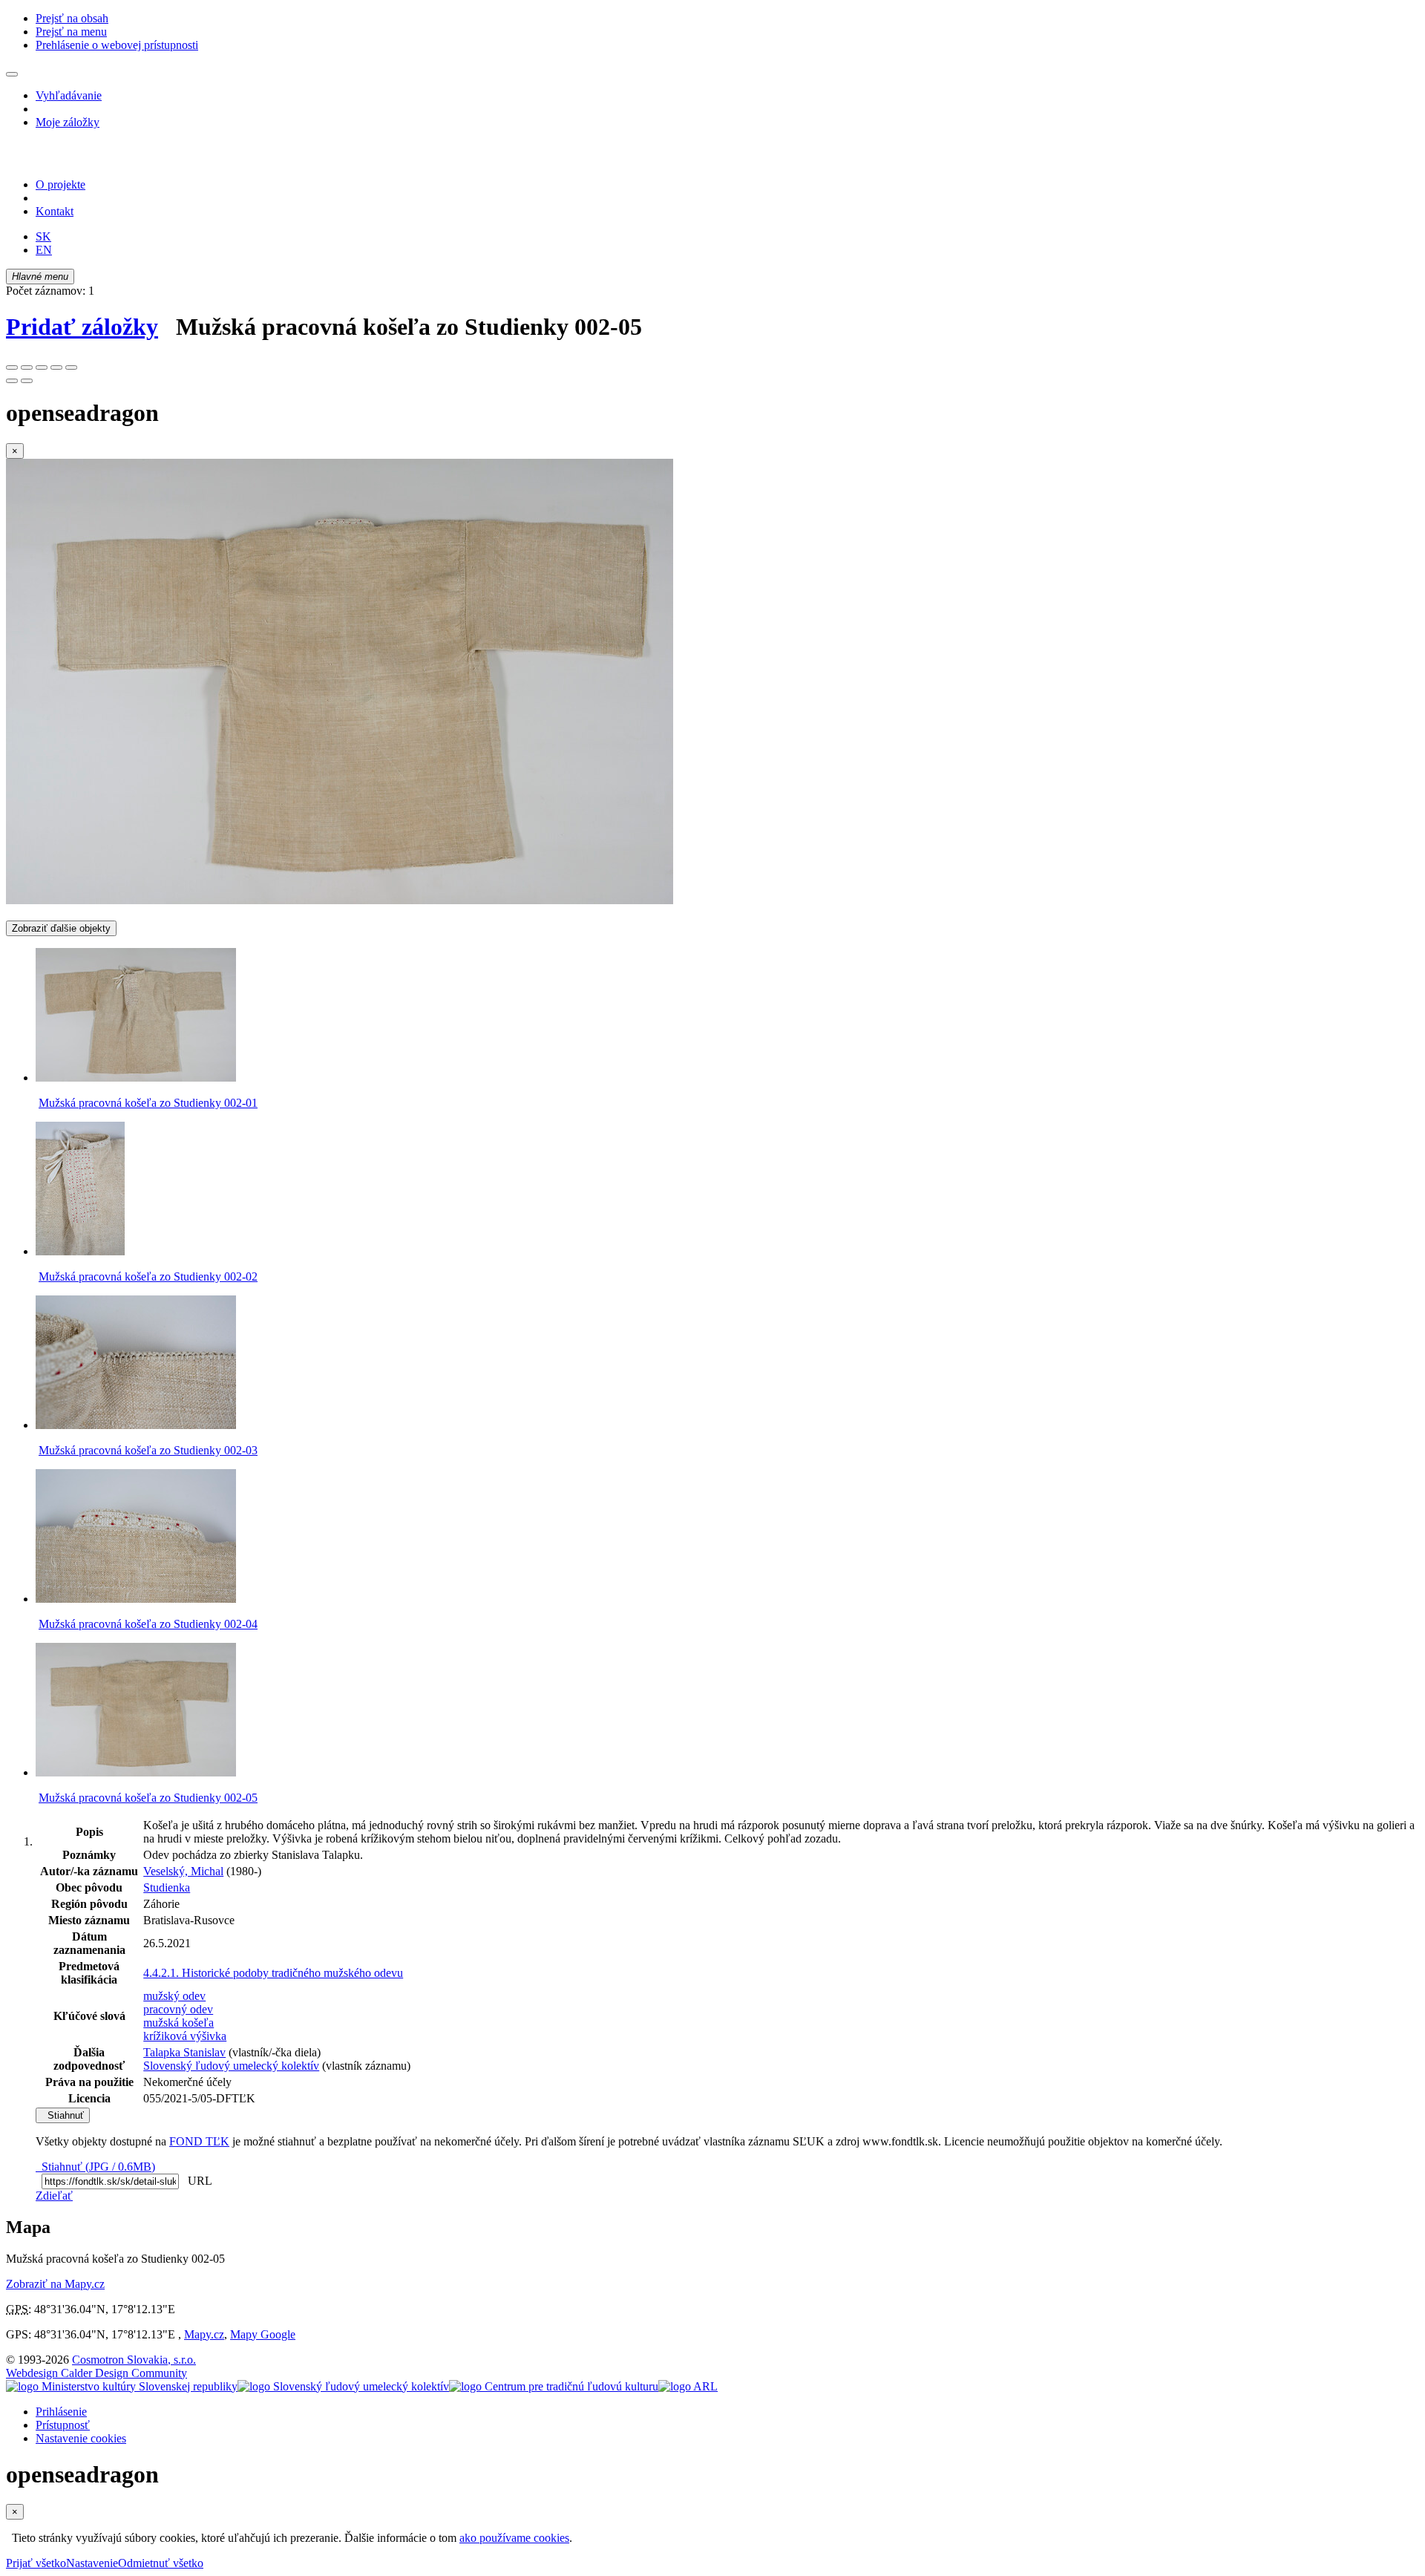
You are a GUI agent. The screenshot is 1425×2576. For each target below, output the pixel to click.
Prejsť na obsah (72, 18)
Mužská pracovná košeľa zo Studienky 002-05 (148, 1798)
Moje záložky (68, 122)
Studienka (167, 1887)
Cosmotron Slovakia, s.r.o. (134, 2360)
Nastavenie (92, 2563)
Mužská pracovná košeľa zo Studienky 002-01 (148, 1103)
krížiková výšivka (185, 2036)
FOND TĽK (199, 2141)
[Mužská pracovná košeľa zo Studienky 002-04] (136, 1599)
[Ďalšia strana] (27, 381)
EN (44, 250)
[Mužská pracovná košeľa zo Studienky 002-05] (340, 900)
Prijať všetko (36, 2563)
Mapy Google (263, 2334)
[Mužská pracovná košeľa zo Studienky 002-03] (136, 1425)
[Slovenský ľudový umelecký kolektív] (343, 2386)
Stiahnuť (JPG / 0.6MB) (95, 2167)
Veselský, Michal (183, 1871)
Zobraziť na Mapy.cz (55, 2284)
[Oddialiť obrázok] (27, 367)
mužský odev (174, 1996)
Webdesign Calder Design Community (96, 2373)
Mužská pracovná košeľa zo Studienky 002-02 (148, 1276)
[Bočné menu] (12, 74)
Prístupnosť (63, 2425)
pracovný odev (178, 2009)
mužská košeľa (178, 2023)
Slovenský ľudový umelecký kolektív (231, 2066)
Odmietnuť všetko (161, 2563)
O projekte (60, 184)
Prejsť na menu (71, 32)
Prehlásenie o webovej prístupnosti (117, 45)
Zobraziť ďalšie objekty (61, 928)
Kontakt (55, 211)
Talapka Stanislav (184, 2052)
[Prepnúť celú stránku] (56, 367)
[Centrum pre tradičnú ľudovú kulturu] (554, 2386)
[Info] (71, 367)
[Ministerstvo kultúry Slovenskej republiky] (122, 2386)
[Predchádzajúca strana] (12, 381)
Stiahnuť (63, 2115)
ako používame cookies (514, 2538)
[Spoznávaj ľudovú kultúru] (99, 159)
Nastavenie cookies (81, 2438)
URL (197, 2181)
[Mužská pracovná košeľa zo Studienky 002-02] (80, 1251)
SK (43, 236)
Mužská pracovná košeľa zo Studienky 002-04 (148, 1624)
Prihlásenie (61, 2412)
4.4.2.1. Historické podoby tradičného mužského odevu (273, 1973)
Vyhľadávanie (69, 95)
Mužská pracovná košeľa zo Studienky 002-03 (148, 1450)
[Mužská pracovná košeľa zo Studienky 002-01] (136, 1078)
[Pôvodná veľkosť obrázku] (42, 367)
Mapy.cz (204, 2334)
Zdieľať (54, 2196)
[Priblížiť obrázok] (12, 367)
